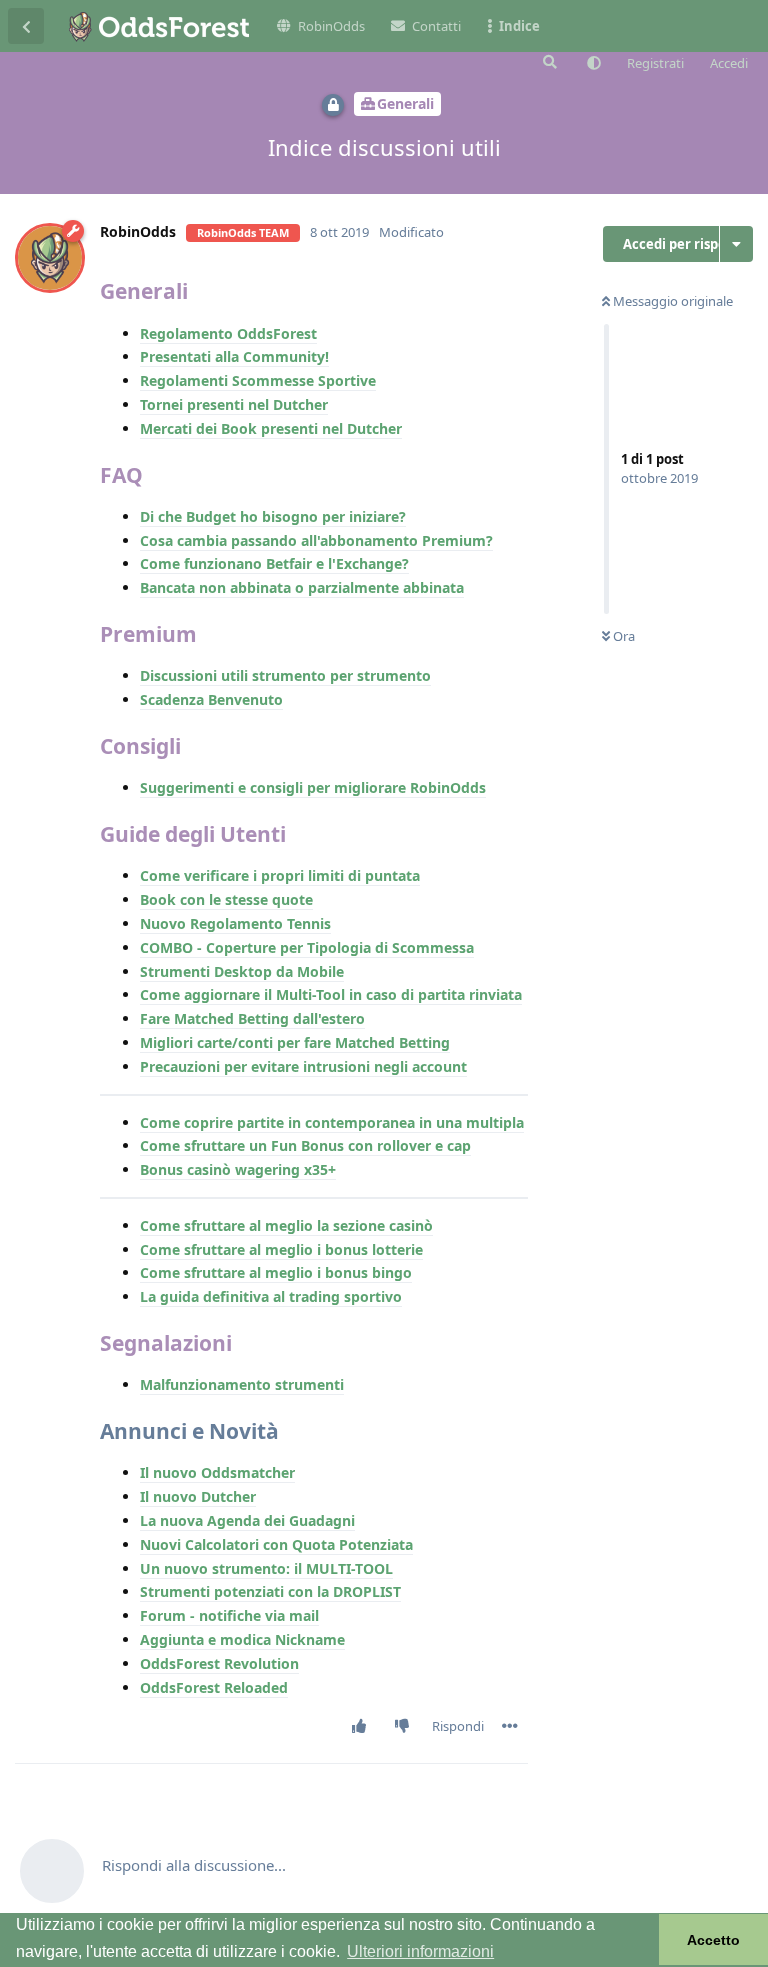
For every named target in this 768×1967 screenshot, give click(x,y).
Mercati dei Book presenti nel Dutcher (271, 428)
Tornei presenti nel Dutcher (234, 404)
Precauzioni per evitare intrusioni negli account (303, 1066)
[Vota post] (363, 1727)
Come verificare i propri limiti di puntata (280, 875)
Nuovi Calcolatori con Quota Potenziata (276, 1544)
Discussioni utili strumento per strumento (285, 675)
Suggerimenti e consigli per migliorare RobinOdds (313, 787)
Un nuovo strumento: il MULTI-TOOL (266, 1568)
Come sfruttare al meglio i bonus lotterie (281, 1249)
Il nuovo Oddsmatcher (217, 1472)
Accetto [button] (713, 1940)
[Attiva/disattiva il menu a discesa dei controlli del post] (510, 1726)
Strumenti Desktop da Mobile (242, 971)
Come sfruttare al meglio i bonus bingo (276, 1272)
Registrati (655, 63)
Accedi (729, 63)
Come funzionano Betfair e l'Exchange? (274, 563)
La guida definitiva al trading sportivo (271, 1296)
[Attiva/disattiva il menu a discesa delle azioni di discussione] (736, 244)
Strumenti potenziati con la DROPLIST (270, 1591)
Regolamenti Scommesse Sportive (258, 380)
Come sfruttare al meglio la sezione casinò (286, 1225)
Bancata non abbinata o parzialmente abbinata (302, 587)
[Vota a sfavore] (406, 1727)
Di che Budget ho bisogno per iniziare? (273, 516)
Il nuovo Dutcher (198, 1496)
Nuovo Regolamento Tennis (235, 923)
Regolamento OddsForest (228, 333)
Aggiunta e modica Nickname (242, 1639)
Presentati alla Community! (234, 356)
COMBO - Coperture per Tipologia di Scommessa (307, 947)
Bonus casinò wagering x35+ (238, 1169)
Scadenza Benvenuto (211, 699)
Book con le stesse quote (226, 899)
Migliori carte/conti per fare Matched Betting (295, 1042)
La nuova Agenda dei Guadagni (247, 1520)
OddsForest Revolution (219, 1663)
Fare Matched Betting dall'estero (252, 1018)
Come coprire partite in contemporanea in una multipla (332, 1122)
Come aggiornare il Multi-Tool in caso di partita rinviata (331, 994)
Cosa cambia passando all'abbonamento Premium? (316, 540)
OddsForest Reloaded (214, 1687)
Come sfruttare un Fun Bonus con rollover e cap (305, 1145)
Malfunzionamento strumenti (242, 1384)
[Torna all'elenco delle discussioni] (26, 26)
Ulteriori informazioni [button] (420, 1951)
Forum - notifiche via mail (229, 1615)
